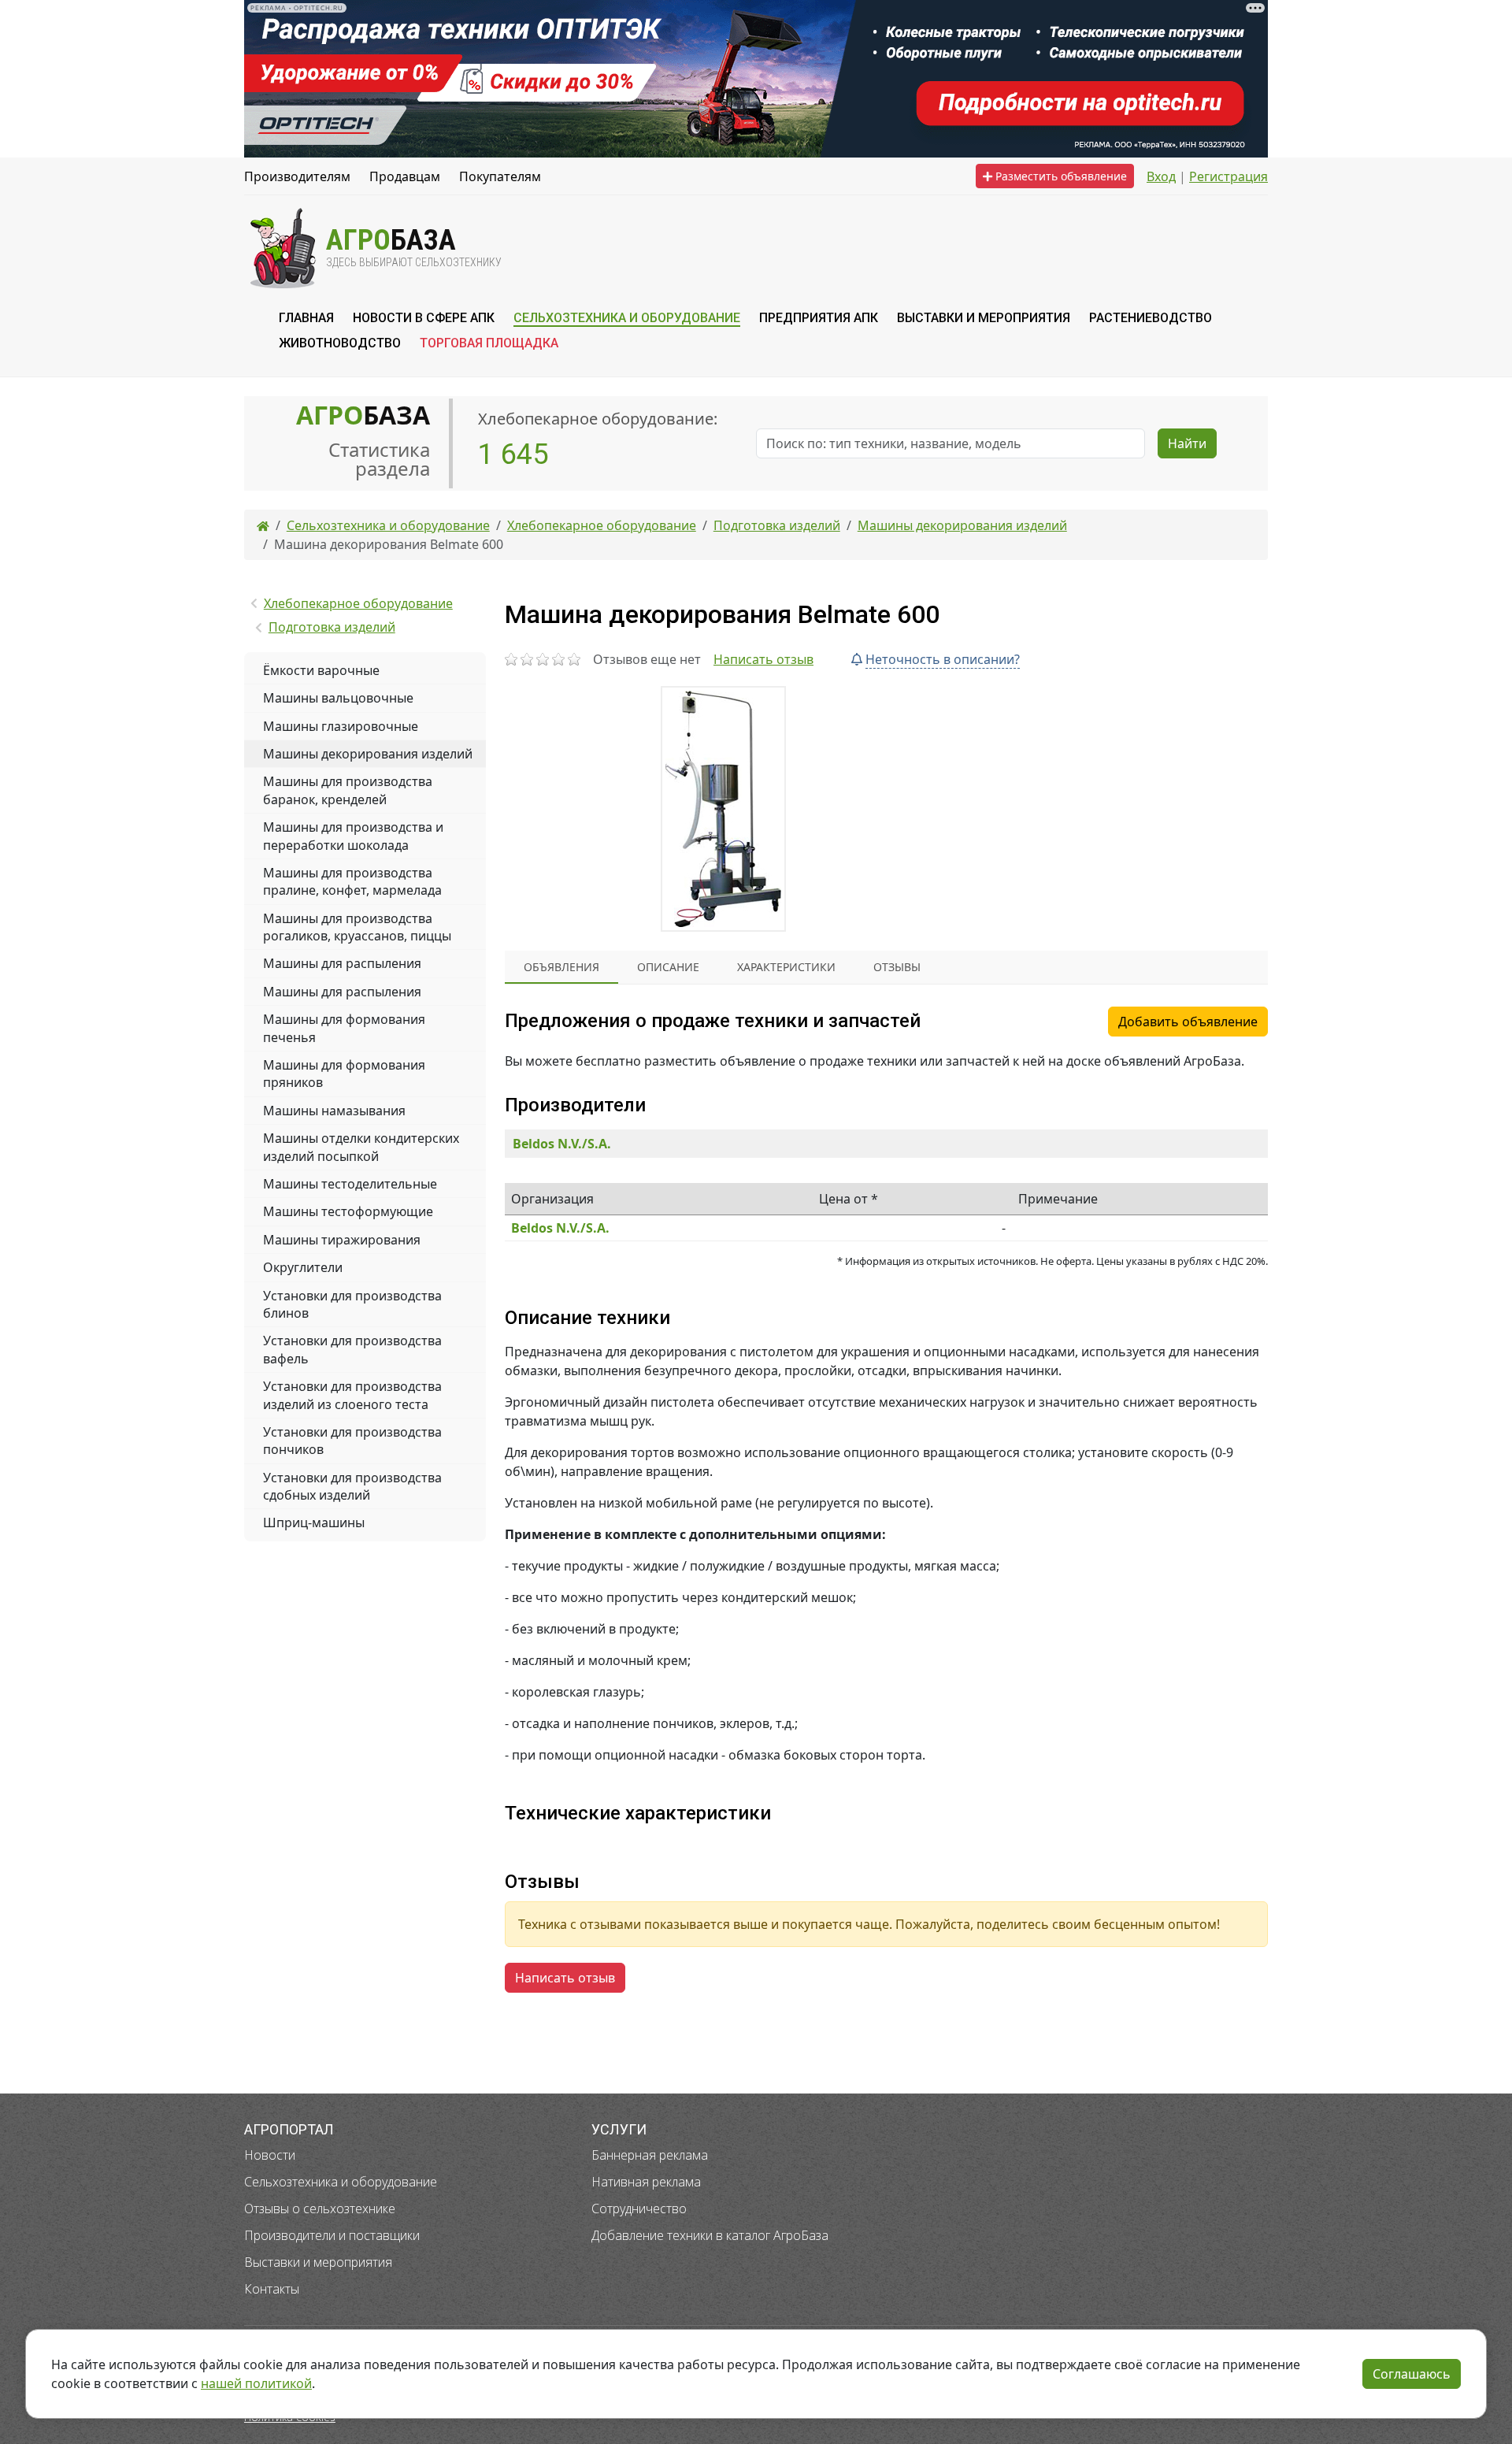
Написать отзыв (763, 659)
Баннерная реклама (650, 2155)
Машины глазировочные (341, 726)
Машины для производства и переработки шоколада (353, 836)
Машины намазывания (334, 1111)
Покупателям (500, 176)
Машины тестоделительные (350, 1184)
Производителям (297, 176)
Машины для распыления (342, 963)
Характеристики (786, 967)
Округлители (303, 1267)
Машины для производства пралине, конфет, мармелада (352, 881)
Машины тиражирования (342, 1240)
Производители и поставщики (332, 2235)
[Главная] (263, 525)
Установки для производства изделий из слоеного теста (352, 1395)
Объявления (561, 967)
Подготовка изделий (332, 627)
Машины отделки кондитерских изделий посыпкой (361, 1147)
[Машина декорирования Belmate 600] (723, 809)
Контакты (272, 2289)
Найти (1187, 443)
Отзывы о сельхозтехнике (320, 2209)
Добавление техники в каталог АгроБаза (710, 2235)
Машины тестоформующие (348, 1211)
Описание (668, 967)
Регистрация (1228, 176)
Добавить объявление (1188, 1022)
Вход (1161, 176)
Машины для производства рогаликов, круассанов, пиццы (357, 927)
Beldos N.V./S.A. (562, 1144)
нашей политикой (256, 2383)
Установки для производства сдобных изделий (352, 1486)
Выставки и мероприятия (318, 2262)
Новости (270, 2155)
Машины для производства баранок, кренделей (348, 790)
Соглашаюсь (1412, 2374)
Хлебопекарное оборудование (358, 603)
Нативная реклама (646, 2182)
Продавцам (405, 176)
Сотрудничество (639, 2209)
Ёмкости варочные (321, 670)
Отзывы (897, 967)
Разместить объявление (1060, 176)
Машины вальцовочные (338, 698)
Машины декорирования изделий (368, 754)
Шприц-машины (314, 1522)
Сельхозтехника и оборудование (341, 2182)
